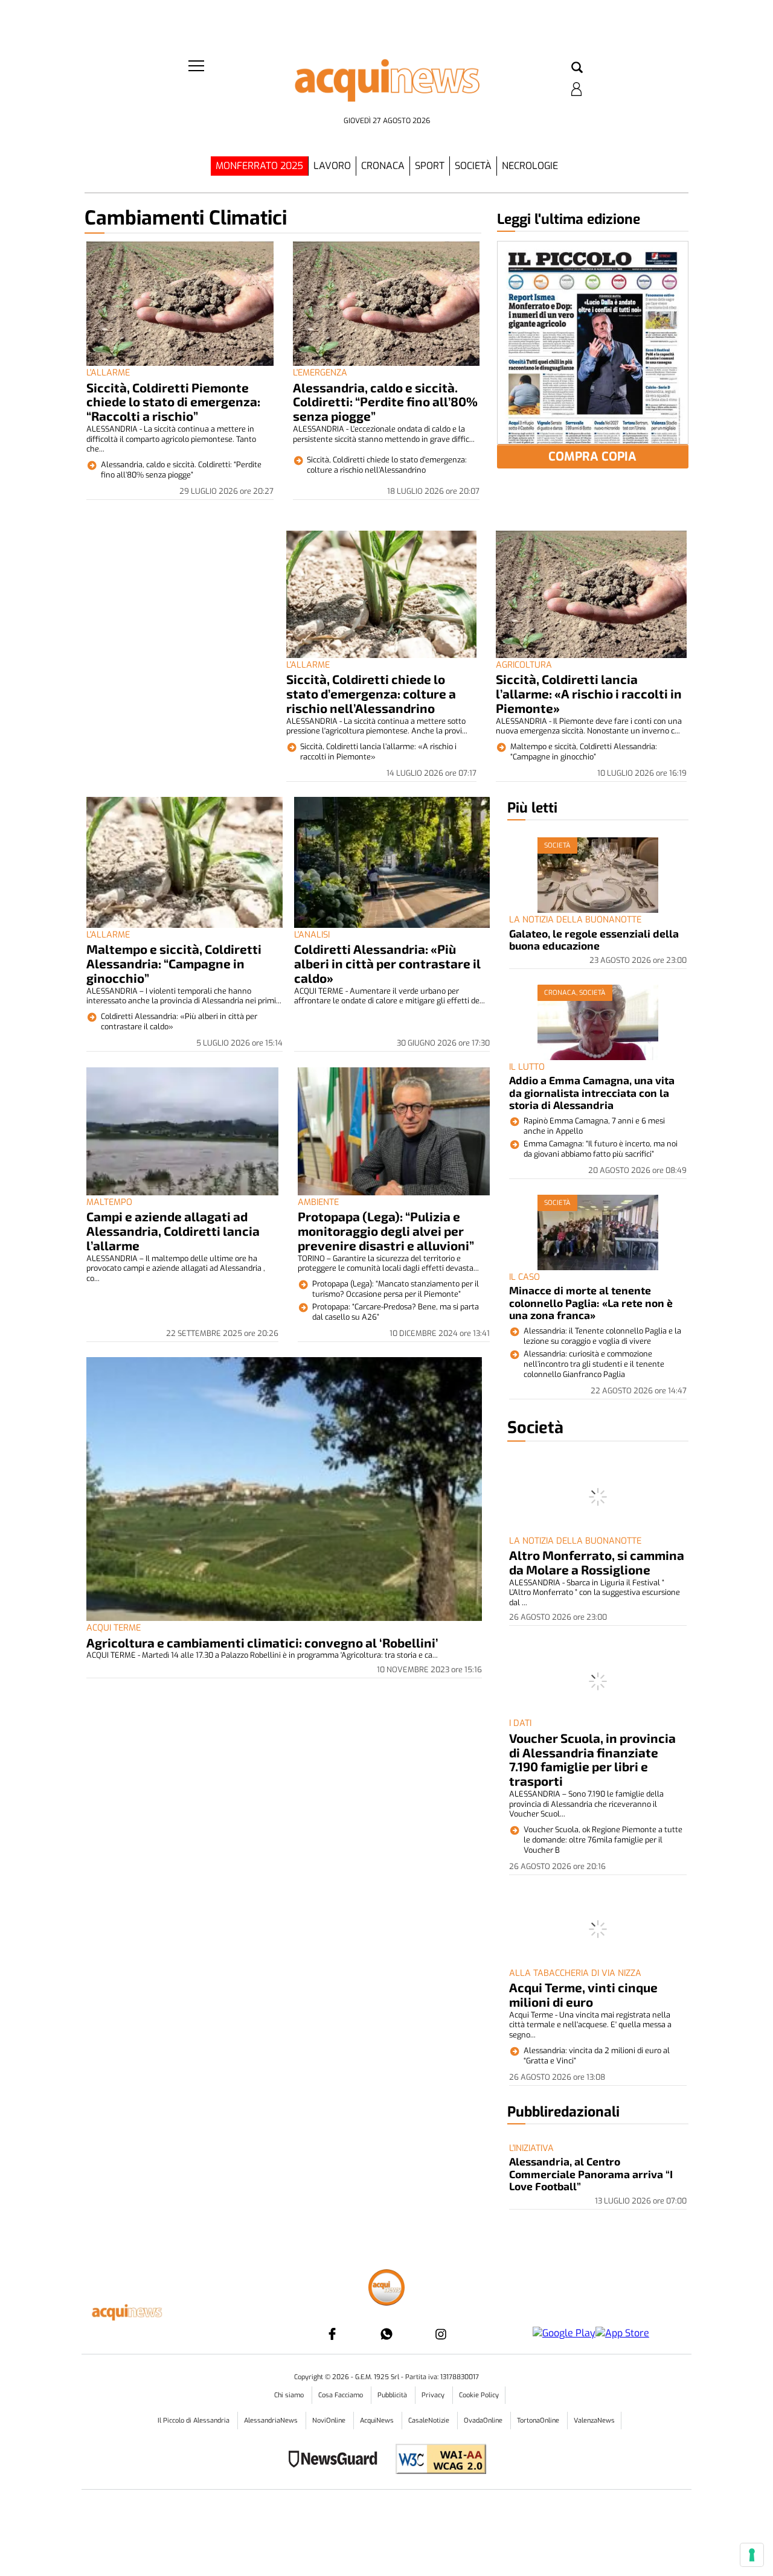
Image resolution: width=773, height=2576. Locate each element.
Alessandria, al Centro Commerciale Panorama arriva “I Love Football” (591, 2174)
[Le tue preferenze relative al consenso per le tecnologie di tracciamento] (752, 2555)
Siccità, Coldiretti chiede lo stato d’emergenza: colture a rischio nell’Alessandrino (371, 693)
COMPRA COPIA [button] (592, 457)
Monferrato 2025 (259, 166)
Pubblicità (393, 2395)
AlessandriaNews (272, 2421)
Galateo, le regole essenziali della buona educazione (594, 939)
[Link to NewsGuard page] (337, 2460)
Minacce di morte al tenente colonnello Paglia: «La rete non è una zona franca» (591, 1302)
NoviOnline (330, 2421)
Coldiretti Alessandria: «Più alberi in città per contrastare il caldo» (387, 963)
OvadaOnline (484, 2421)
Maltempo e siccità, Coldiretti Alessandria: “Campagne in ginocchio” (174, 963)
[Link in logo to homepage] (386, 85)
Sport (430, 166)
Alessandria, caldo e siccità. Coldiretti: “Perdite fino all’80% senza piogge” (385, 402)
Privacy (434, 2395)
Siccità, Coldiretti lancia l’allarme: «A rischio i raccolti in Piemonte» (589, 693)
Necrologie (530, 166)
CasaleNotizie (430, 2421)
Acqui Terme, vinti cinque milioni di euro (583, 1994)
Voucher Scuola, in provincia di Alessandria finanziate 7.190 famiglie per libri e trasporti (592, 1759)
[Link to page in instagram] (441, 2334)
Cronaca (383, 166)
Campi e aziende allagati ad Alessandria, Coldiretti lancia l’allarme (173, 1231)
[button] (577, 68)
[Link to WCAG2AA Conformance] (436, 2460)
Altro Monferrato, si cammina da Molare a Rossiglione (597, 1562)
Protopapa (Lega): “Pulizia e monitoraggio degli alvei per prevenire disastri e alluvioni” (386, 1231)
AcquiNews (378, 2421)
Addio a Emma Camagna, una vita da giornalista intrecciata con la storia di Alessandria (592, 1092)
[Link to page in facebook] (332, 2334)
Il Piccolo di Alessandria (194, 2421)
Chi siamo (290, 2395)
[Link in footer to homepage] (386, 2289)
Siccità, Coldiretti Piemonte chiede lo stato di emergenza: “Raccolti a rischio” (173, 402)
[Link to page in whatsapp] (386, 2334)
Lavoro (332, 166)
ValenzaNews (594, 2421)
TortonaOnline (539, 2421)
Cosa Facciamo (342, 2395)
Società (473, 166)
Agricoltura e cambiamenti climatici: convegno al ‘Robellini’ (262, 1642)
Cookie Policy (479, 2395)
